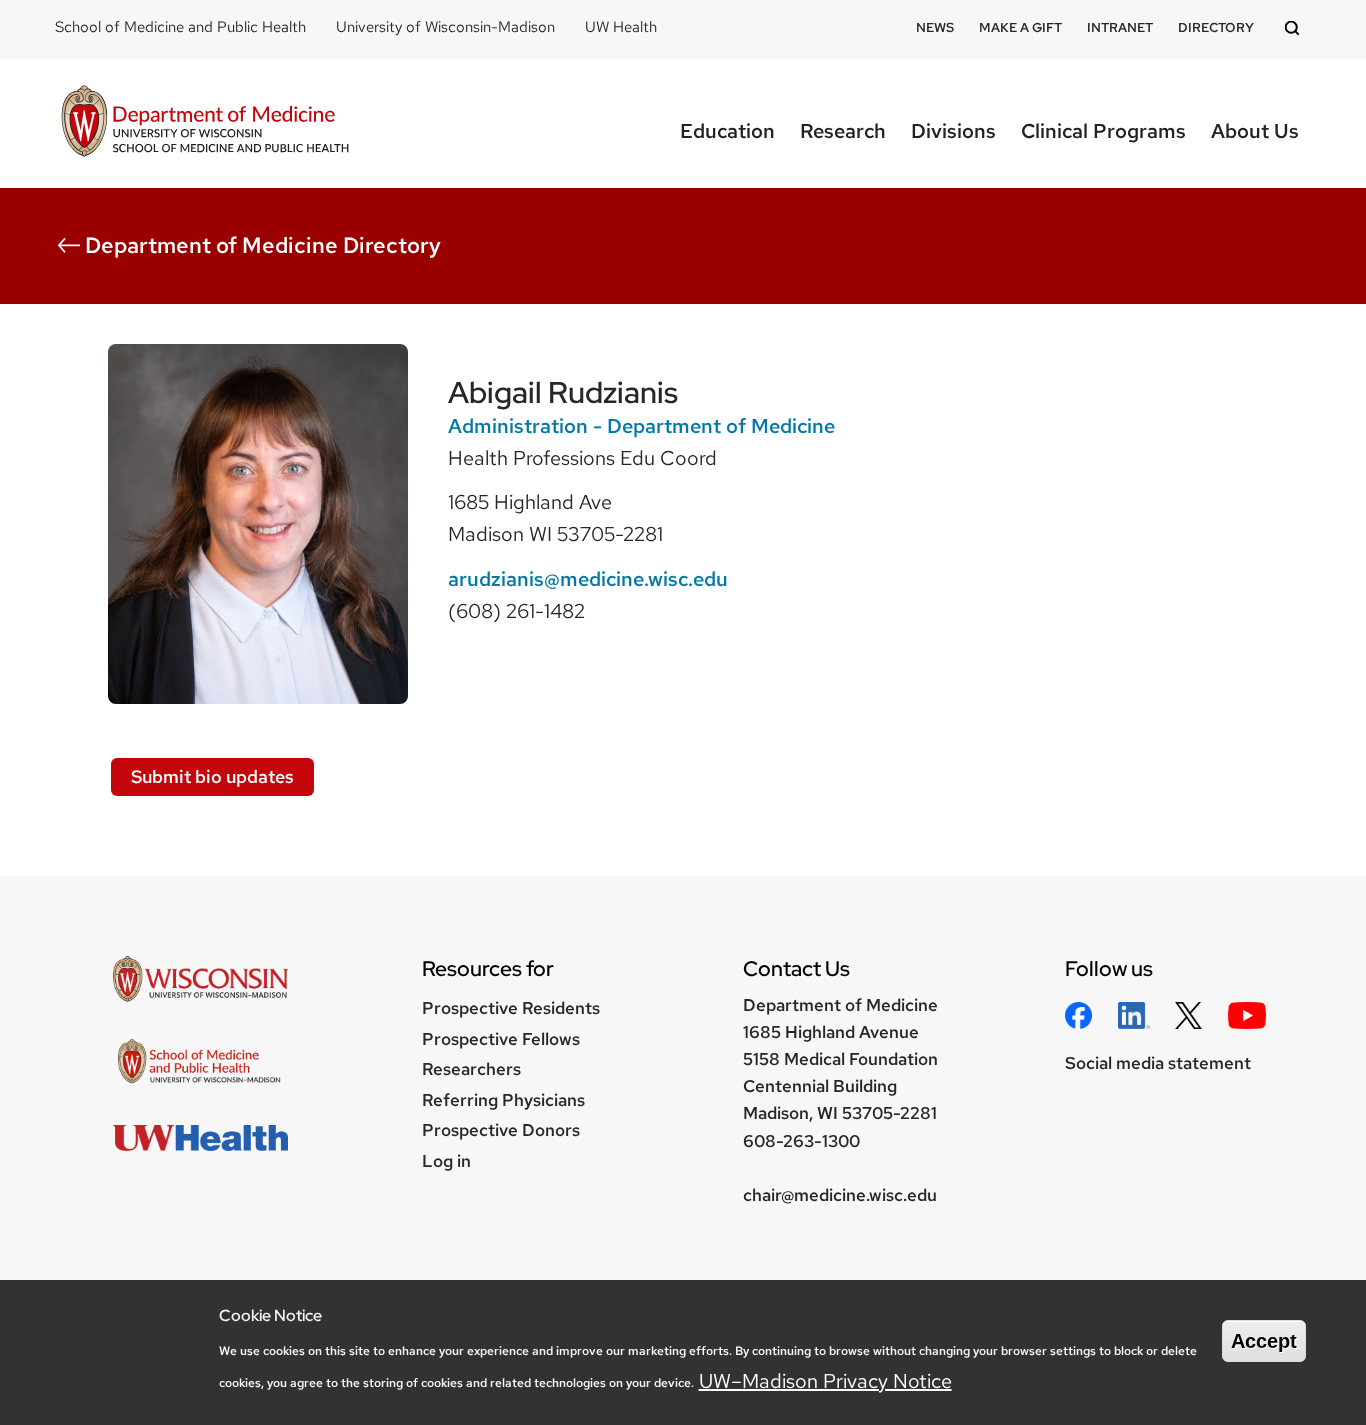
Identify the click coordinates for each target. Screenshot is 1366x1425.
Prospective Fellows (501, 1039)
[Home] (205, 123)
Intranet (1120, 27)
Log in (446, 1161)
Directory (1216, 27)
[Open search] (1295, 29)
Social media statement (1158, 1063)
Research (843, 131)
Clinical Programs (1103, 131)
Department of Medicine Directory (263, 245)
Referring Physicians (503, 1100)
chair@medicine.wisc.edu (840, 1195)
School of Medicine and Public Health (180, 27)
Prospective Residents (511, 1008)
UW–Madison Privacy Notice (825, 1380)
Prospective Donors (501, 1130)
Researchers (471, 1069)
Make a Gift (1020, 27)
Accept (1264, 1341)
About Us (1255, 131)
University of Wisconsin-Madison (445, 27)
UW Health (621, 27)
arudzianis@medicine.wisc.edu (588, 579)
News (935, 27)
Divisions (953, 131)
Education (727, 131)
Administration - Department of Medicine (641, 426)
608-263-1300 (801, 1141)
